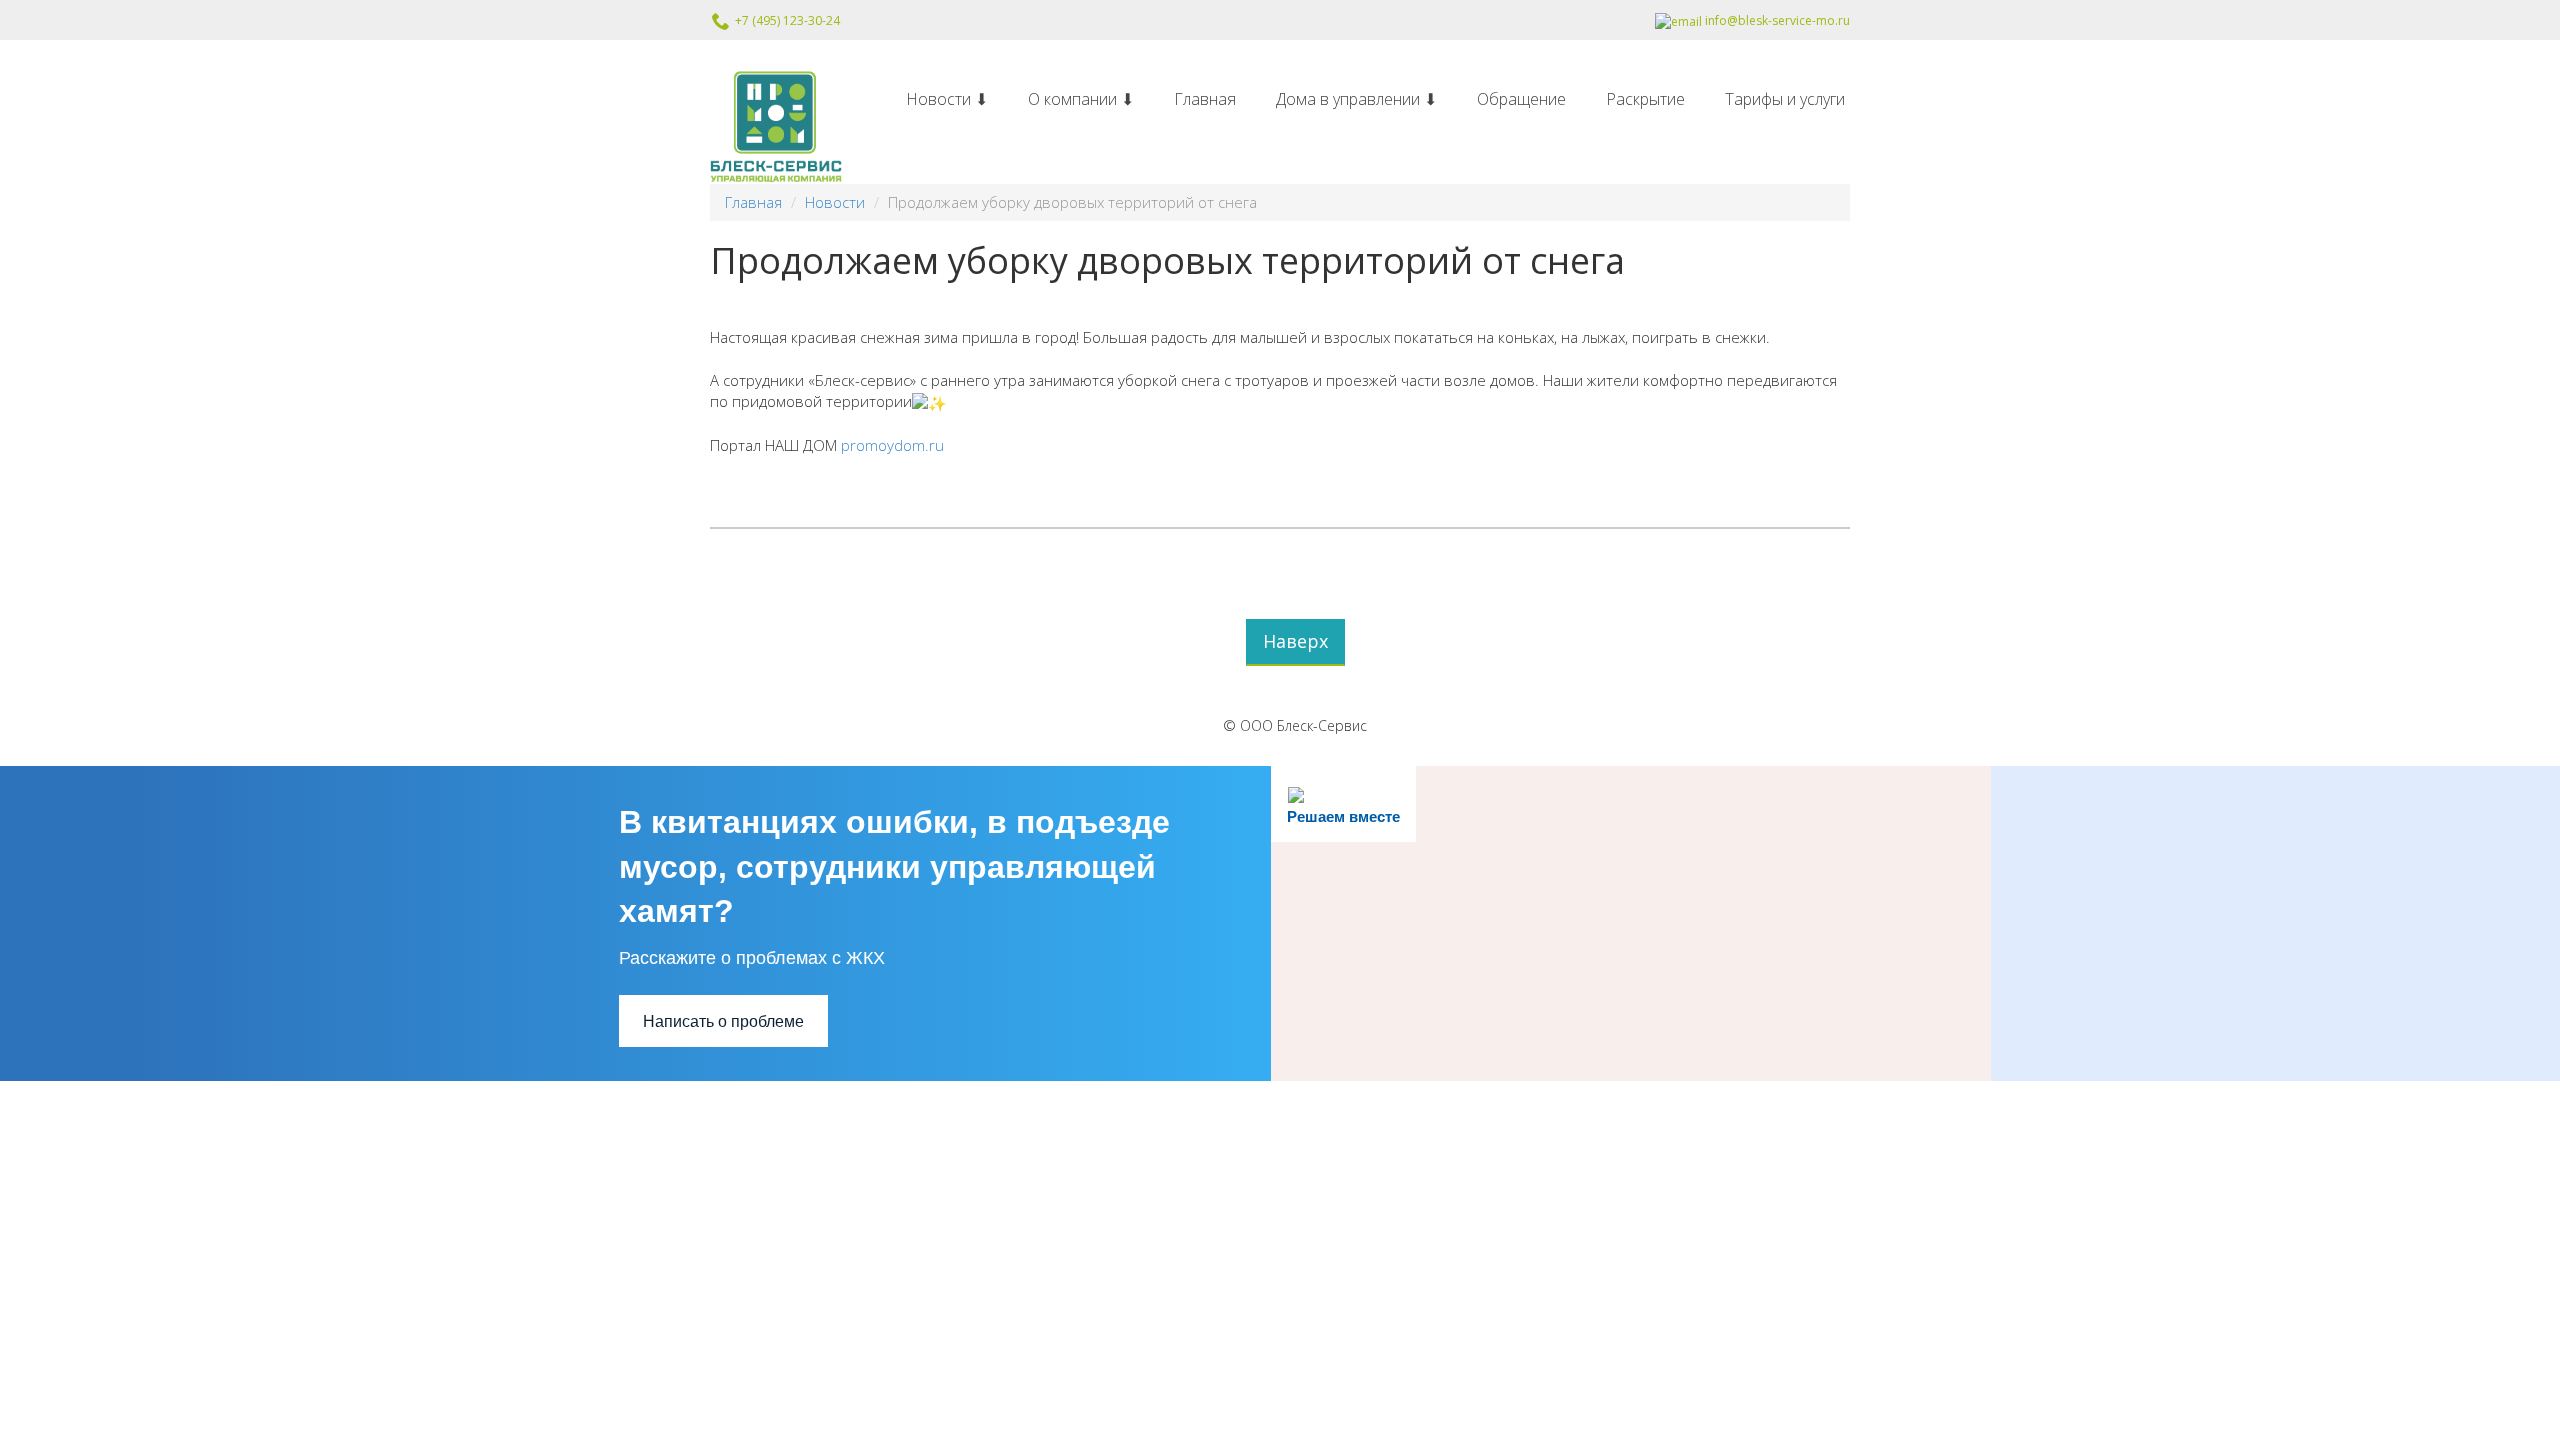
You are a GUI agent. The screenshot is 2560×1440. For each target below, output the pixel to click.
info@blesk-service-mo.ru (1776, 20)
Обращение (1521, 99)
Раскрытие (1645, 99)
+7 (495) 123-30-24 (786, 20)
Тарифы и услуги (1785, 99)
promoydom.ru (892, 445)
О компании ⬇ (1081, 99)
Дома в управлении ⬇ (1356, 99)
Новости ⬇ (947, 99)
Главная (1205, 99)
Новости (835, 202)
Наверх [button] (1295, 641)
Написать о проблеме (723, 1021)
